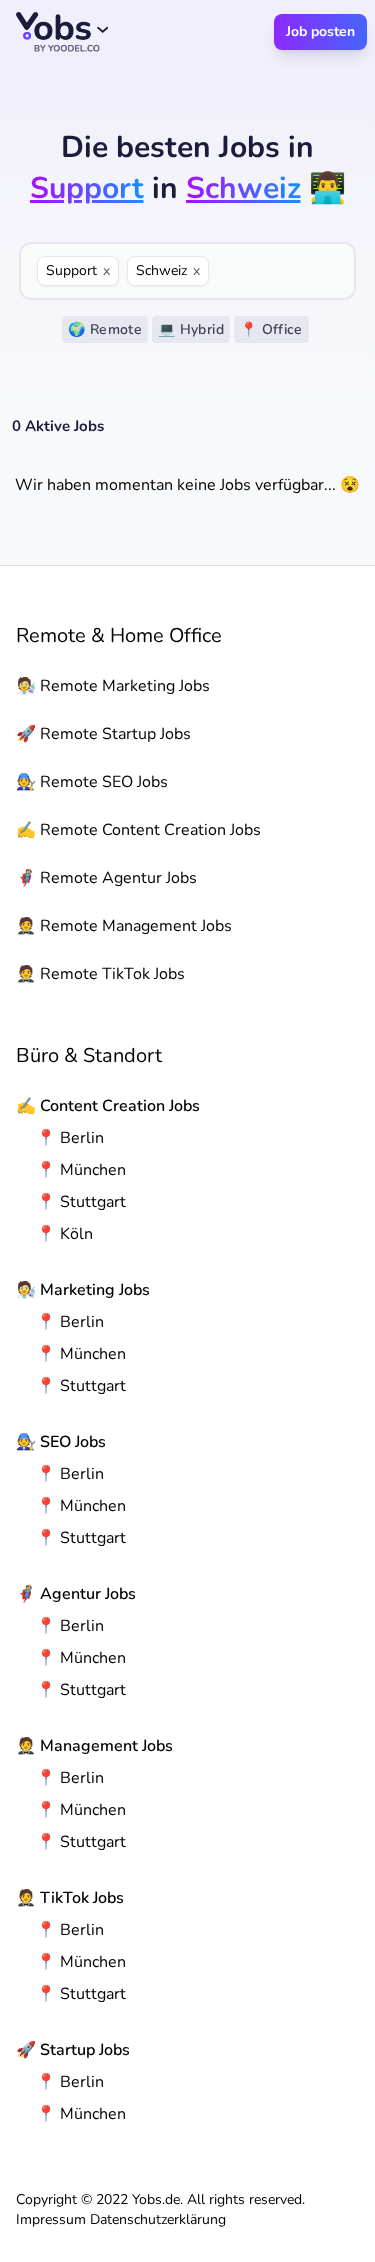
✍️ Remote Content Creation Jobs (138, 830)
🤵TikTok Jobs (70, 1898)
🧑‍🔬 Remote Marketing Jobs (113, 686)
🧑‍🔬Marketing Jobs (83, 1290)
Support (78, 270)
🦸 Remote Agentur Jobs (106, 878)
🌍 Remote (105, 329)
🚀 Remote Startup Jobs (103, 734)
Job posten (320, 31)
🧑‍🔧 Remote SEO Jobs (92, 782)
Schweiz (168, 270)
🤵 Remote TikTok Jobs (100, 974)
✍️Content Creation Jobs (108, 1106)
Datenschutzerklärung (158, 2219)
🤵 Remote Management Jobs (124, 926)
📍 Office (271, 329)
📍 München (81, 1170)
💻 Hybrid (191, 329)
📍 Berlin (70, 1138)
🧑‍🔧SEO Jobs (61, 1442)
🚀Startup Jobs (73, 2050)
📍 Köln (64, 1234)
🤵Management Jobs (94, 1746)
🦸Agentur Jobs (76, 1594)
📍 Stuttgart (81, 1202)
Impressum (51, 2219)
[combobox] (278, 271)
